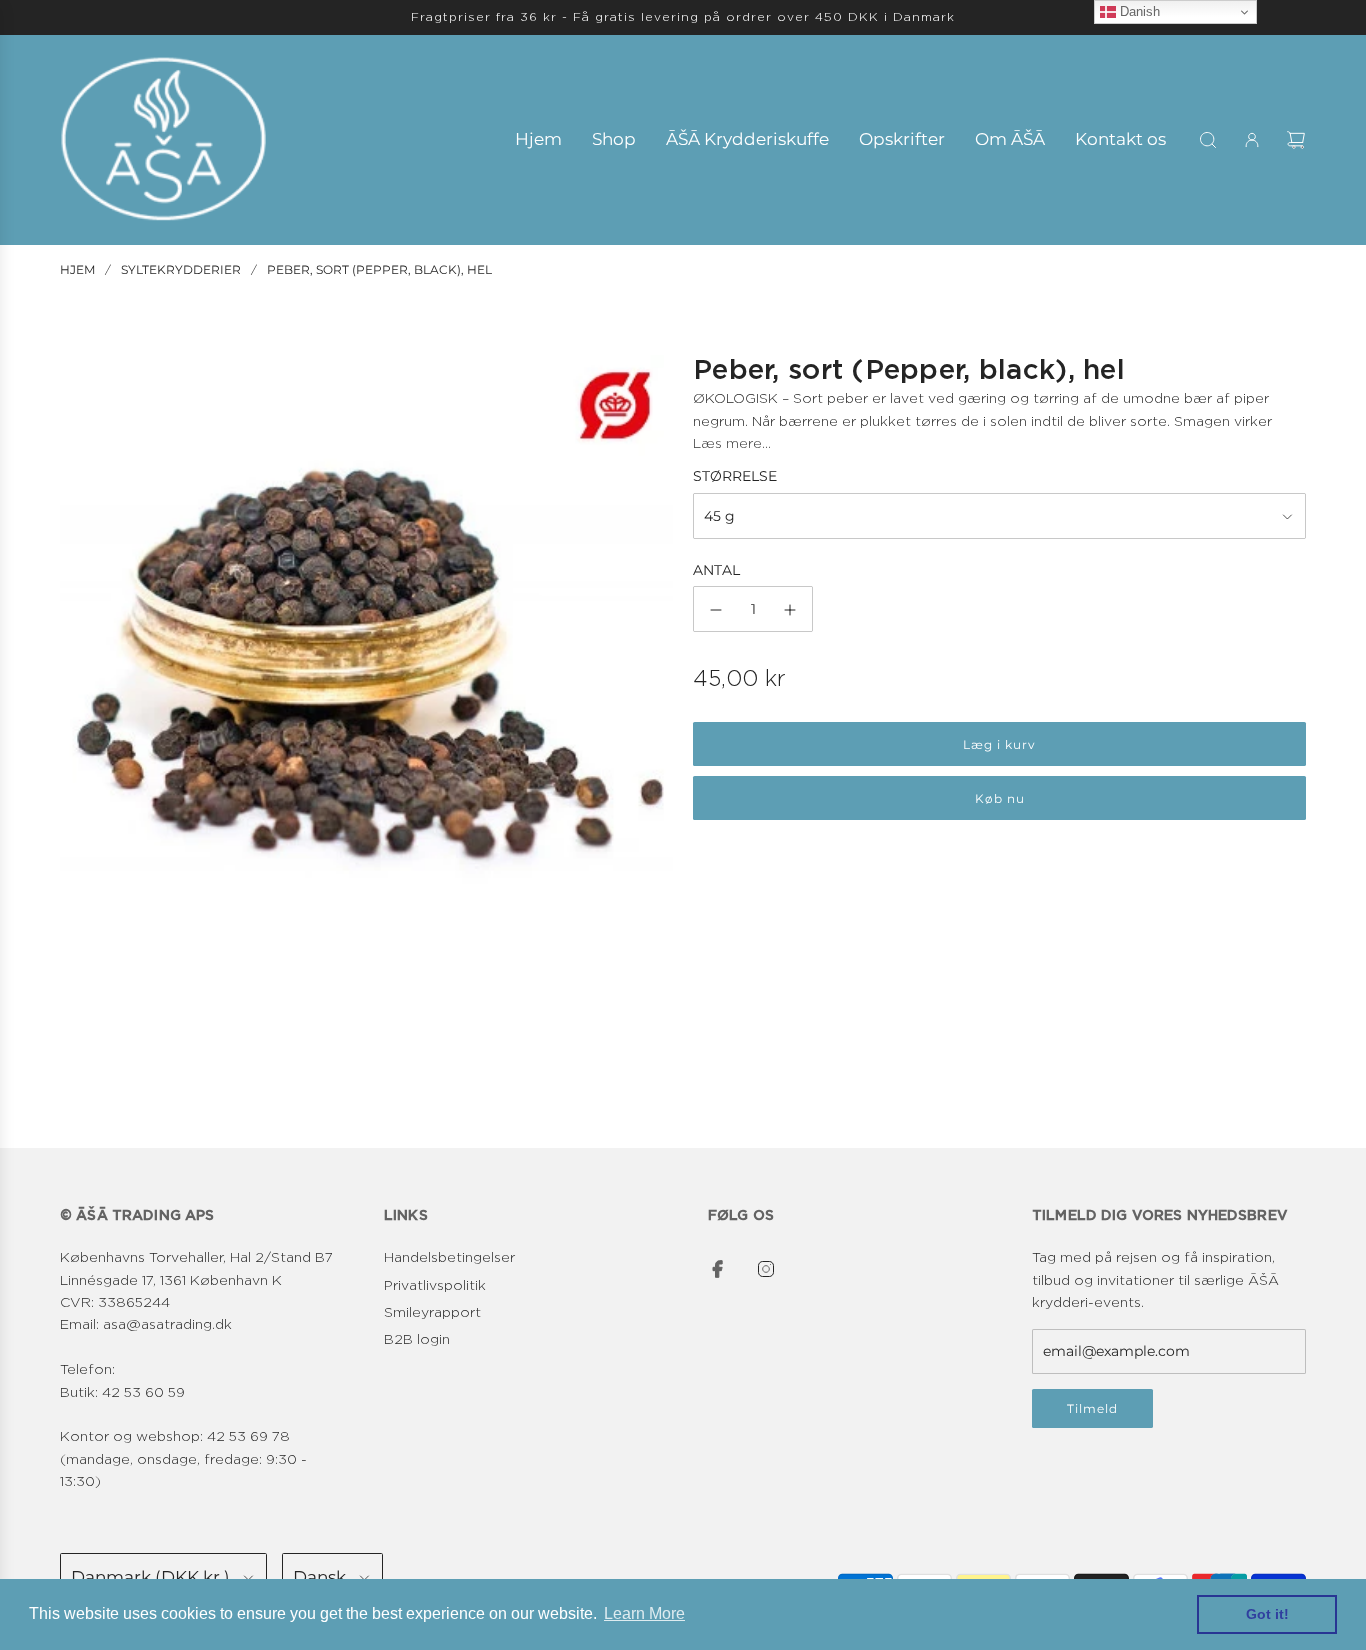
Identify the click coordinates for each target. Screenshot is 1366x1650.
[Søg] (1208, 140)
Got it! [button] (1267, 1614)
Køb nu (1000, 799)
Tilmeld (1092, 1408)
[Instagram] (766, 1269)
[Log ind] (1252, 140)
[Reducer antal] (716, 610)
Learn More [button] (644, 1613)
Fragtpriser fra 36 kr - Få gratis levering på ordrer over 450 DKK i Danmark (683, 17)
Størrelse (735, 477)
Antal (716, 571)
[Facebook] (718, 1269)
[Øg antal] (790, 610)
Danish (1138, 11)
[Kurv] (1296, 140)
